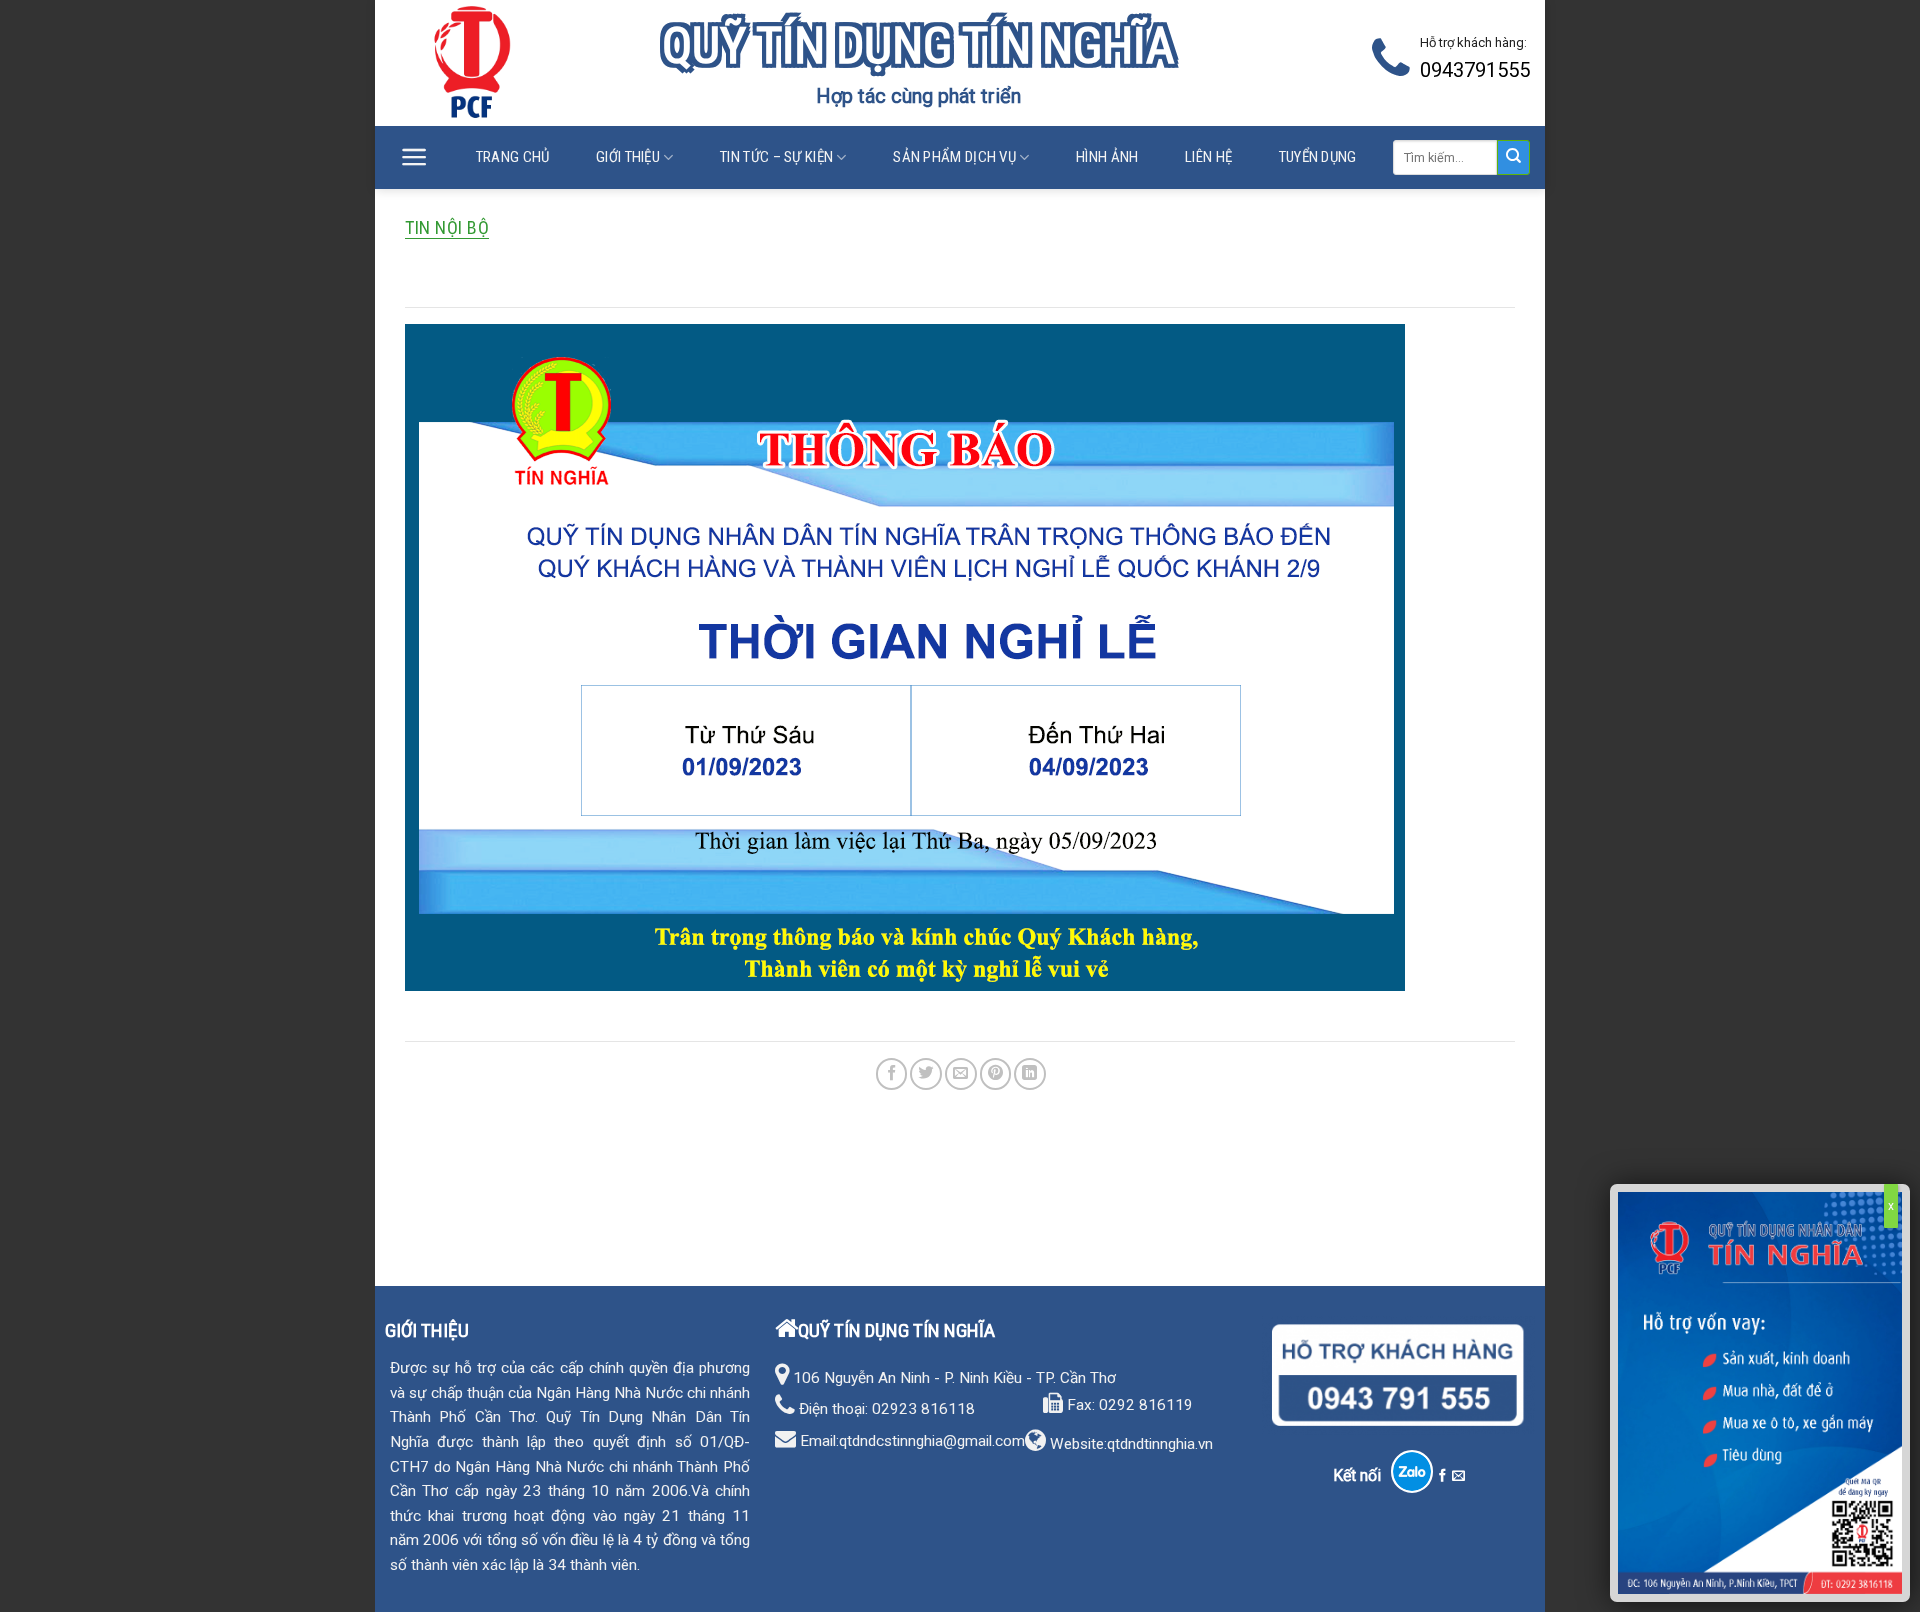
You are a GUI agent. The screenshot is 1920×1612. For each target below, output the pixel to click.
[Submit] (1513, 157)
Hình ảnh (1107, 157)
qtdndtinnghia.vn (1160, 1444)
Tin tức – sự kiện (776, 157)
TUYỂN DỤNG (1318, 157)
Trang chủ (513, 157)
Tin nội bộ (447, 227)
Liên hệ (1208, 157)
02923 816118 (923, 1409)
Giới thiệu (628, 157)
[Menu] (414, 157)
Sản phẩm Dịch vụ (954, 157)
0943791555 (1475, 70)
